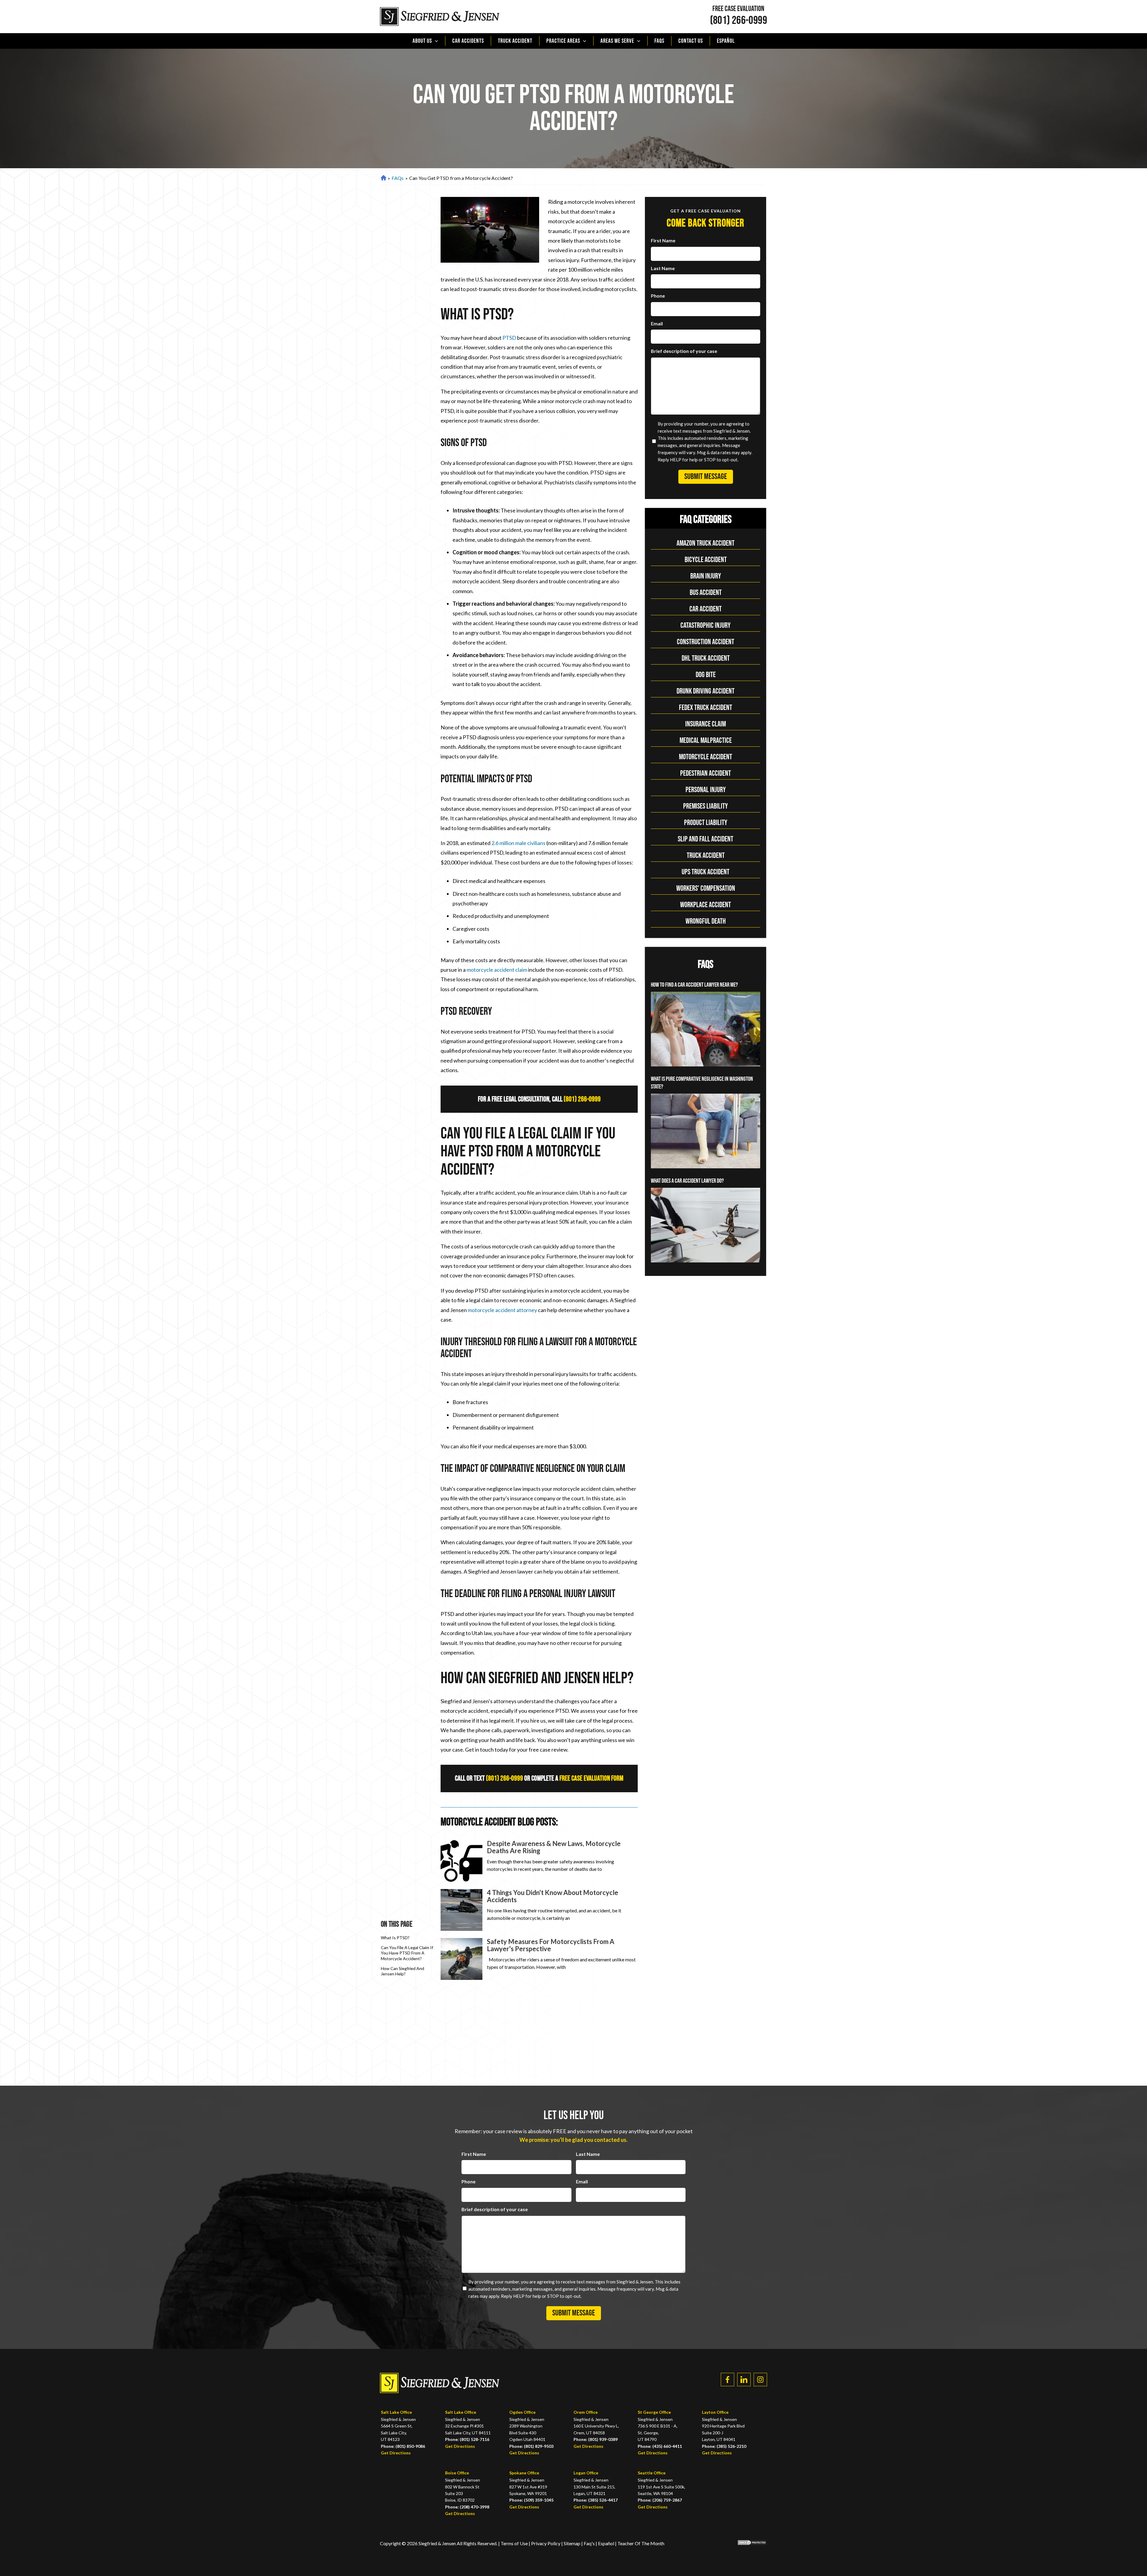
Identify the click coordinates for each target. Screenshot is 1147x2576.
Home (383, 178)
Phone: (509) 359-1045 (531, 2500)
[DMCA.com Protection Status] (748, 2544)
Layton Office (715, 2412)
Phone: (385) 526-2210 (724, 2446)
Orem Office (586, 2412)
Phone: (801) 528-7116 (467, 2439)
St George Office (654, 2412)
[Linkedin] (744, 2380)
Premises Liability (706, 806)
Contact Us (691, 41)
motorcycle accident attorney (502, 1310)
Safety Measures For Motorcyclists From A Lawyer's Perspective (551, 1945)
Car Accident (706, 609)
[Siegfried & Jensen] (440, 17)
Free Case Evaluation (738, 9)
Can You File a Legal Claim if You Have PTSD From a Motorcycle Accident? (407, 1953)
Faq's (589, 2543)
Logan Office (586, 2473)
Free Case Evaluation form (591, 1778)
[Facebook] (727, 2380)
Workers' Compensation (706, 888)
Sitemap (572, 2543)
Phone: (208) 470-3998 (467, 2507)
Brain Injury (706, 576)
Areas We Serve (617, 41)
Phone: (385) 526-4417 (596, 2500)
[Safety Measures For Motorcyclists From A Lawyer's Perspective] (461, 1959)
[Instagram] (760, 2380)
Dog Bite (706, 675)
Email (657, 323)
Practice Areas (563, 41)
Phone (658, 296)
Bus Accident (706, 593)
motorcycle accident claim (497, 970)
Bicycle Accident (706, 560)
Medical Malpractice (706, 741)
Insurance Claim (706, 724)
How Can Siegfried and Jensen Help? (402, 1971)
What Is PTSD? (395, 1938)
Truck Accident (515, 41)
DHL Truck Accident (706, 658)
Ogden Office (522, 2412)
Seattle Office (652, 2473)
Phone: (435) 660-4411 (660, 2446)
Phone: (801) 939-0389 (596, 2439)
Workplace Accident (706, 905)
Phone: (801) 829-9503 (531, 2446)
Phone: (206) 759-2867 (660, 2500)
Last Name (663, 268)
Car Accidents (468, 41)
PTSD (509, 338)
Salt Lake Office (396, 2412)
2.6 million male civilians (518, 843)
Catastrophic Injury (706, 626)
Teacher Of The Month (641, 2543)
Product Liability (706, 823)
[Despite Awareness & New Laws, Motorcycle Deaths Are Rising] (461, 1861)
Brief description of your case (684, 351)
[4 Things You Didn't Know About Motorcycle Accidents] (461, 1910)
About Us (422, 41)
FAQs (659, 41)
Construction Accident (706, 642)
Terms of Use (514, 2543)
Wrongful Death (706, 921)
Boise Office (457, 2473)
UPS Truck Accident (706, 872)
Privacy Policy (546, 2543)
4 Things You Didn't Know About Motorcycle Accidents (553, 1896)
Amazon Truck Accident (706, 543)
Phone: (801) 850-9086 (403, 2446)
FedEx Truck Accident (706, 708)
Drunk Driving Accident (706, 691)
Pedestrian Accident (706, 773)
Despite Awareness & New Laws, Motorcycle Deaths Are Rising (554, 1847)
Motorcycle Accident (706, 757)
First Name (663, 240)
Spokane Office (524, 2473)
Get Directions (396, 2453)
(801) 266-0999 (739, 21)
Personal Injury (706, 790)
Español (726, 41)
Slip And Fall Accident (706, 839)
